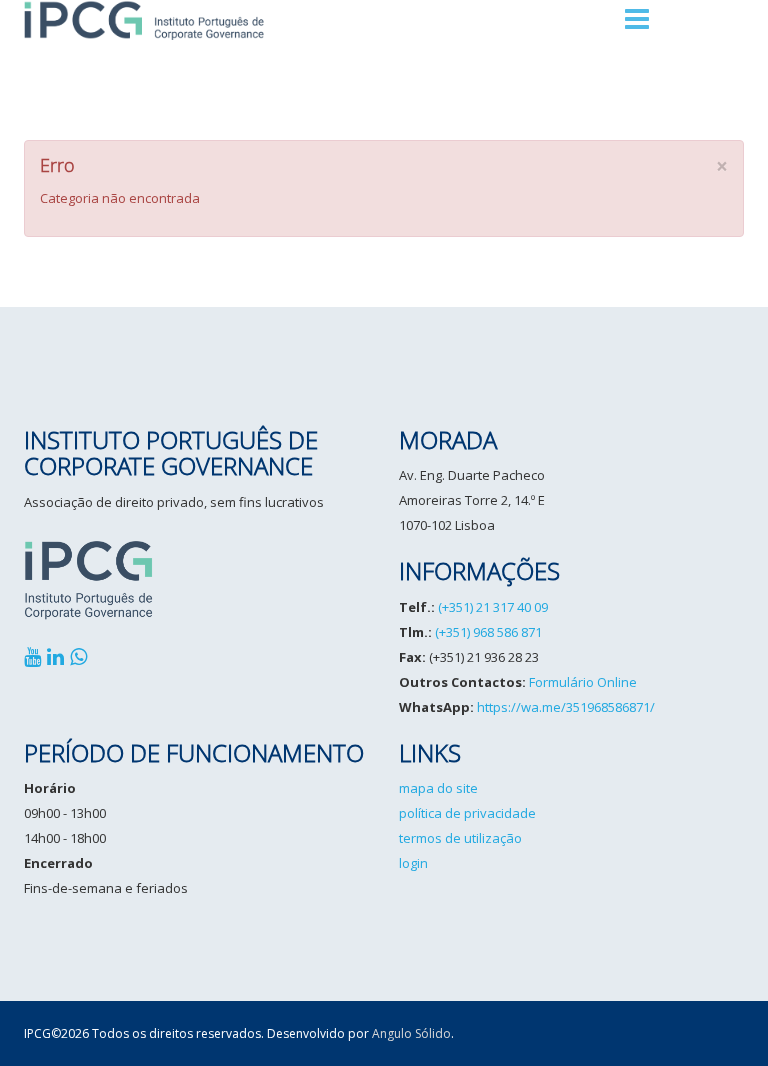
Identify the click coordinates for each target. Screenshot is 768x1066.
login (413, 863)
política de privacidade (467, 813)
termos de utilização (460, 838)
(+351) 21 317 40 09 (493, 607)
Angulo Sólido (411, 1033)
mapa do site (438, 788)
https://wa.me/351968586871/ (566, 707)
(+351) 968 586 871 (488, 632)
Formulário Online (583, 682)
